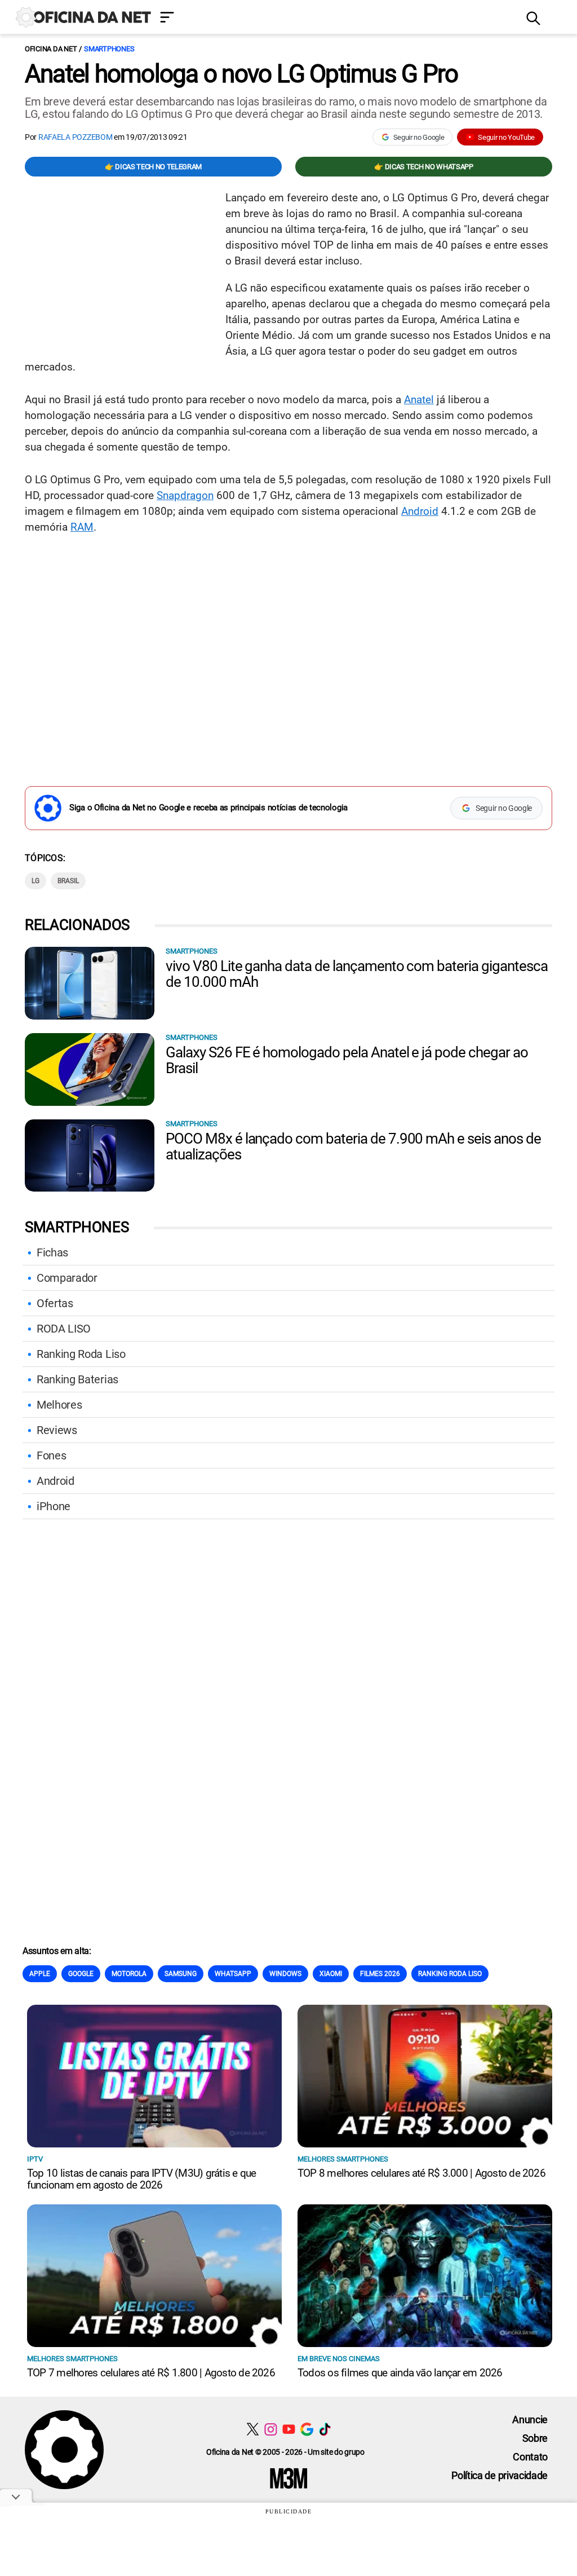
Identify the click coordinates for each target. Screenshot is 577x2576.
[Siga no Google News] (307, 2429)
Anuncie (530, 2420)
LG (35, 881)
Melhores (59, 1405)
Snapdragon (185, 495)
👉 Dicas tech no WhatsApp (423, 167)
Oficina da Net (51, 49)
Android (420, 511)
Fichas (52, 1252)
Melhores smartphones (343, 2159)
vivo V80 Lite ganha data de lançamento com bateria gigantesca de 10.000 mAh (357, 974)
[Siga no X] (253, 2429)
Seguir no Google (419, 137)
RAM (82, 527)
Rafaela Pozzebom (76, 137)
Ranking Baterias (77, 1379)
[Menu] (335, 18)
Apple (40, 1974)
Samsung (181, 1974)
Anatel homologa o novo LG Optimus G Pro (241, 74)
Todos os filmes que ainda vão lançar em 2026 (400, 2373)
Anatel (419, 400)
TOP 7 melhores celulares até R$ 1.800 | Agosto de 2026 (151, 2373)
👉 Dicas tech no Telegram (153, 167)
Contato (530, 2457)
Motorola (129, 1974)
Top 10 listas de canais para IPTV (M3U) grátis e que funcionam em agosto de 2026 (141, 2179)
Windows (285, 1974)
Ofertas (55, 1303)
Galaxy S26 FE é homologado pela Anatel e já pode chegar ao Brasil (347, 1060)
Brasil (68, 881)
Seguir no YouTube (506, 137)
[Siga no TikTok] (325, 2429)
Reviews (57, 1430)
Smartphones (109, 49)
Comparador (67, 1278)
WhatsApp (233, 1974)
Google (81, 1974)
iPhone (54, 1506)
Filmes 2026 (380, 1974)
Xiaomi (331, 1974)
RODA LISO (64, 1329)
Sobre (535, 2438)
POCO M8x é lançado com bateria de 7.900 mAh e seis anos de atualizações (353, 1146)
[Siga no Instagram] (271, 2429)
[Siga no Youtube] (289, 2429)
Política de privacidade (500, 2475)
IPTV (35, 2159)
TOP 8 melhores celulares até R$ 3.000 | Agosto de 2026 (421, 2173)
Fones (51, 1455)
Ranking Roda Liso (81, 1354)
